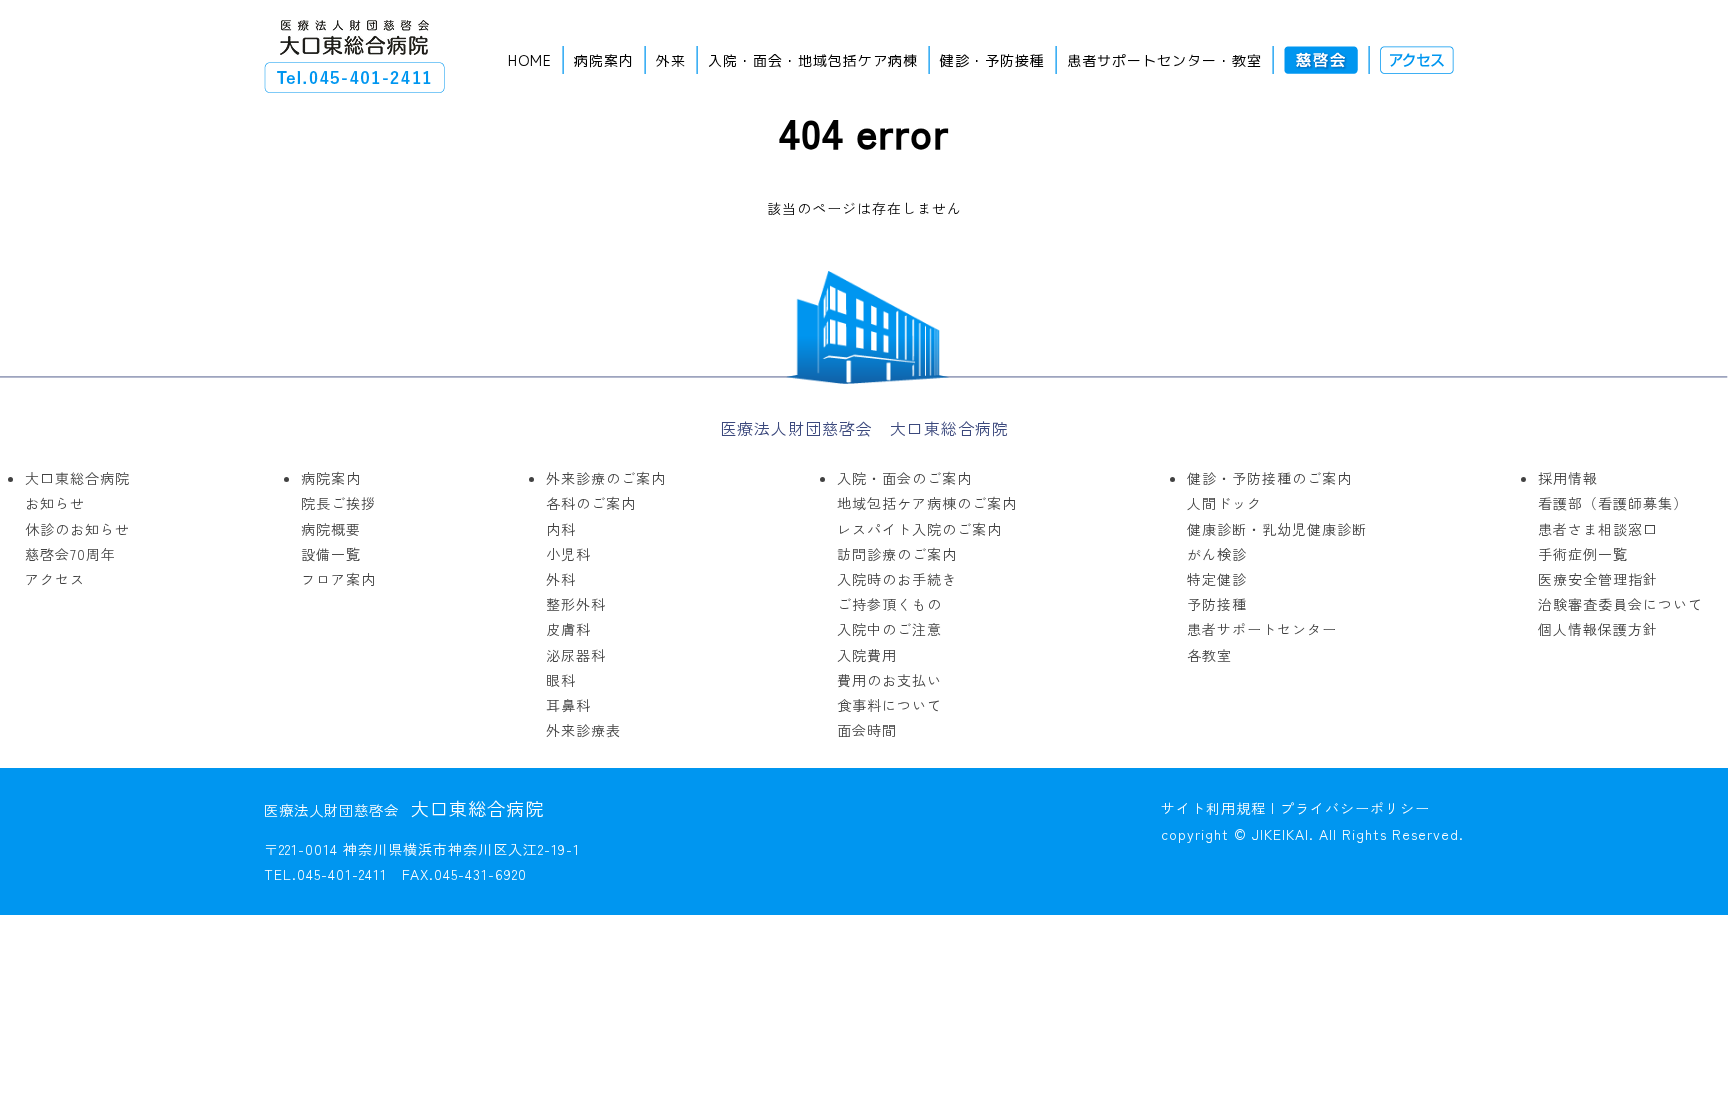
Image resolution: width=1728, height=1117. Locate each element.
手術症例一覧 (1583, 554)
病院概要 (331, 529)
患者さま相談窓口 (1598, 529)
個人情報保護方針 (1598, 629)
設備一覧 (331, 554)
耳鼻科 (568, 705)
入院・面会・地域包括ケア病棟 (813, 60)
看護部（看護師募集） (1613, 503)
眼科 (561, 680)
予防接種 (1217, 604)
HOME (530, 60)
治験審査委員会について (1620, 604)
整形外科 (576, 604)
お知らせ (55, 503)
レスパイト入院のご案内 (919, 529)
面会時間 (867, 730)
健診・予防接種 (992, 60)
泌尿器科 (576, 655)
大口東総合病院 (77, 478)
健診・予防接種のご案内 (1269, 478)
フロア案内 (338, 579)
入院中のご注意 (889, 629)
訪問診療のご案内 (897, 554)
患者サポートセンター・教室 (1164, 60)
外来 (671, 60)
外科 (561, 579)
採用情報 (1568, 478)
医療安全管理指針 (1598, 579)
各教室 (1209, 655)
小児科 (568, 554)
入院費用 (867, 655)
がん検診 (1217, 554)
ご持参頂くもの (889, 604)
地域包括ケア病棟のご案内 (927, 503)
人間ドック (1224, 503)
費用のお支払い (889, 680)
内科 (561, 529)
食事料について (889, 705)
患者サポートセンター (1262, 629)
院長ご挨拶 (338, 503)
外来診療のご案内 (606, 478)
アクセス (55, 579)
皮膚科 (568, 629)
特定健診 (1217, 579)
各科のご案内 (591, 503)
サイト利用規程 (1213, 808)
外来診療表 (583, 730)
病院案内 (604, 60)
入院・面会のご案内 (904, 478)
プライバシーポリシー (1355, 808)
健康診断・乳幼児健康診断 (1277, 529)
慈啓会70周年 (70, 554)
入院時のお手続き (897, 579)
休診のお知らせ (77, 529)
